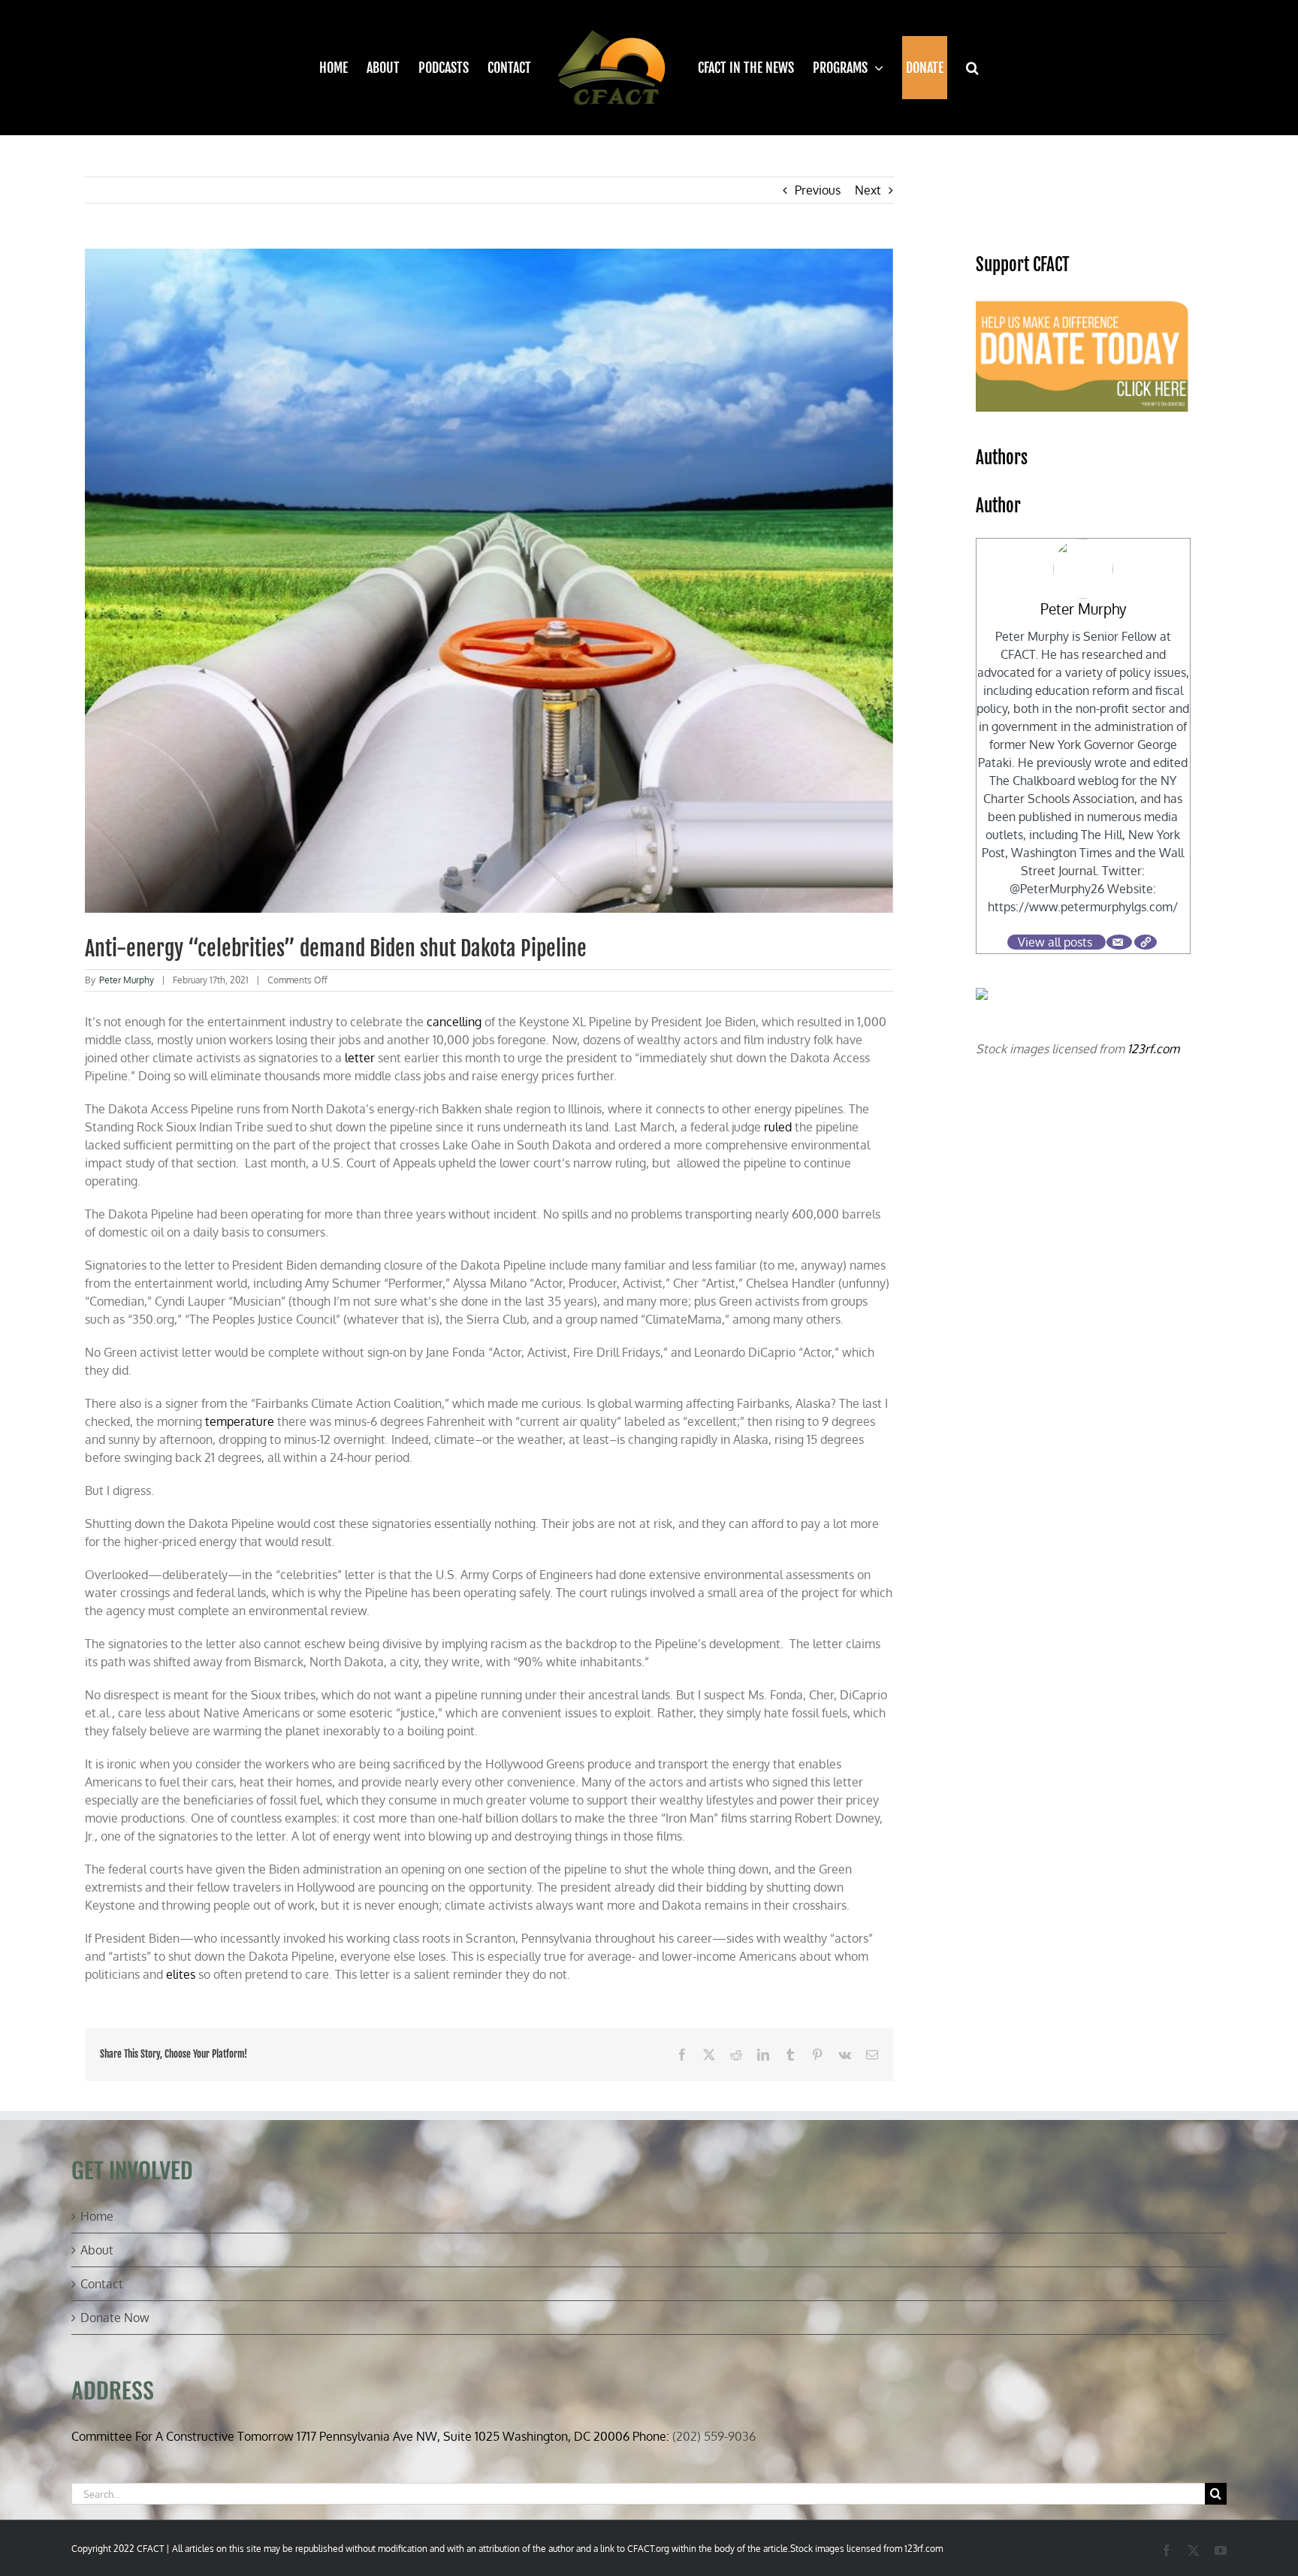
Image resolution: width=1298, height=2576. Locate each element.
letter (360, 1058)
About (97, 2250)
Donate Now (115, 2318)
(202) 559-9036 (714, 2436)
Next (868, 190)
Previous (818, 190)
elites (181, 1974)
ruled (778, 1127)
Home (97, 2216)
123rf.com (1153, 1049)
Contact (102, 2284)
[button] (963, 68)
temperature (240, 1421)
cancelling (454, 1022)
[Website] (1146, 942)
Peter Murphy (127, 980)
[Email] (1119, 942)
